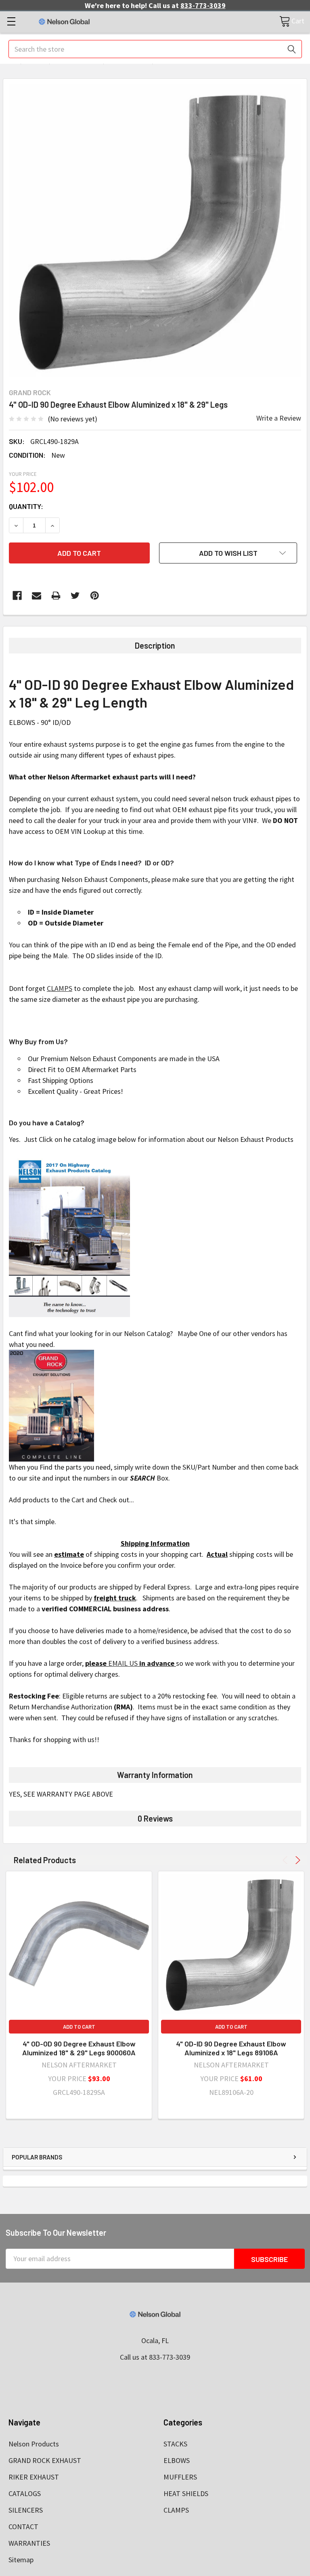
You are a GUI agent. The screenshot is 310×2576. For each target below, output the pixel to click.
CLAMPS (60, 988)
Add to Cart (79, 2027)
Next (296, 1860)
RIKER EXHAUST (34, 2477)
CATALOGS (25, 2493)
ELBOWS (177, 2460)
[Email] (37, 596)
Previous (286, 1860)
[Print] (56, 596)
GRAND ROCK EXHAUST (45, 2460)
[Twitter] (75, 596)
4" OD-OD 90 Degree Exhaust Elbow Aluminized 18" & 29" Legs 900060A (79, 2048)
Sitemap (21, 2560)
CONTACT (23, 2527)
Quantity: (26, 506)
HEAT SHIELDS (186, 2493)
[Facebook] (17, 596)
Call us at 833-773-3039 (155, 2357)
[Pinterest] (95, 596)
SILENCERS (26, 2510)
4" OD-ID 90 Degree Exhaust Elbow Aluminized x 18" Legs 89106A (231, 2048)
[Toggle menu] (11, 21)
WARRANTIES (29, 2543)
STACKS (175, 2444)
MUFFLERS (180, 2477)
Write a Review (279, 418)
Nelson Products (34, 2444)
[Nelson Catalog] (69, 1235)
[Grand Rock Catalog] (51, 1404)
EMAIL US (123, 1663)
